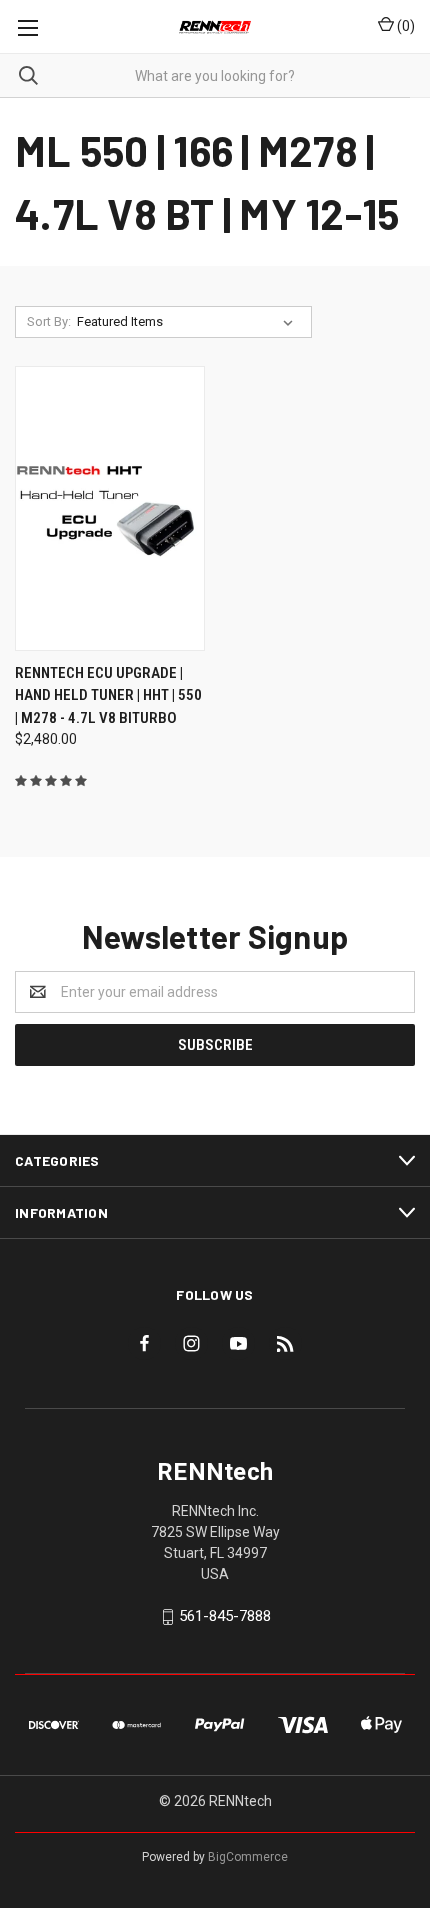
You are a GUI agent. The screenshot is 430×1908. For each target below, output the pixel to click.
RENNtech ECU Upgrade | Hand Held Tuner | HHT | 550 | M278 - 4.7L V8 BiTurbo (108, 695)
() (404, 26)
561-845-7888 (225, 1616)
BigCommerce (248, 1857)
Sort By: (49, 321)
